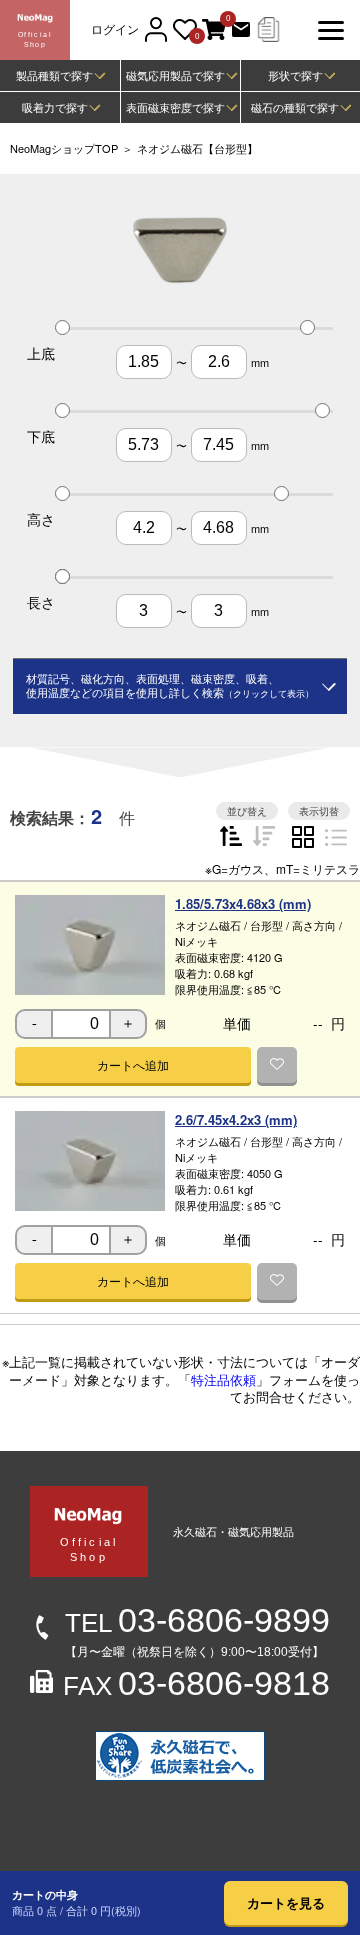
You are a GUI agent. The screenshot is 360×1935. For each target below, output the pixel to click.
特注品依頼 (223, 1379)
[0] (214, 30)
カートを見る (286, 1902)
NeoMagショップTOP (64, 148)
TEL (197, 1623)
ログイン (115, 30)
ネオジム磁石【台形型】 (197, 148)
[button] (133, 1065)
